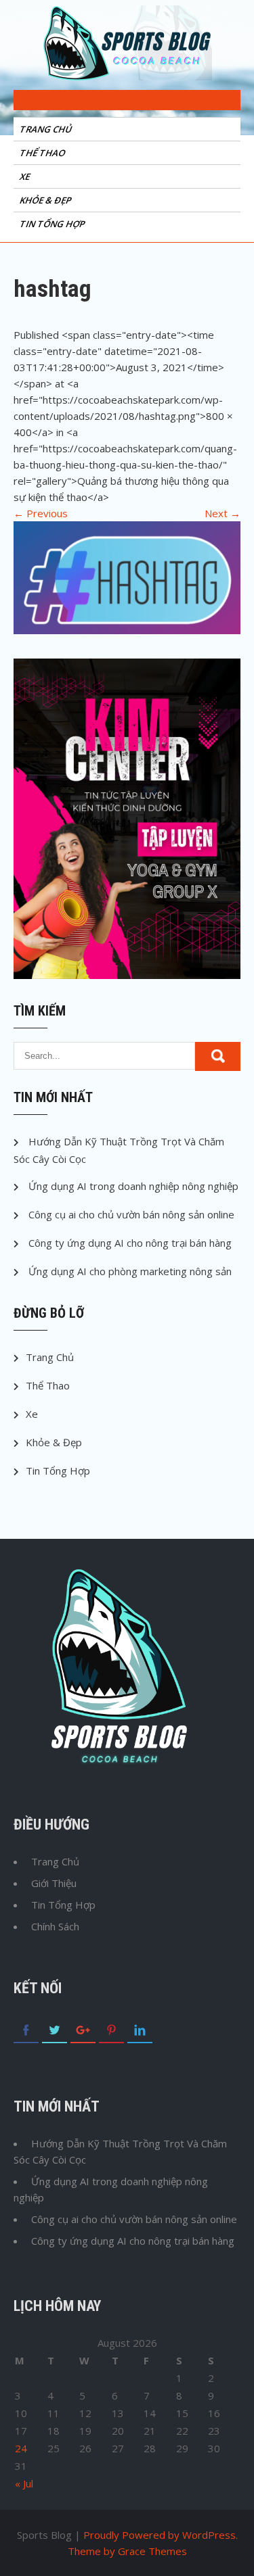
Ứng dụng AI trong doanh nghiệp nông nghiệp (133, 1186)
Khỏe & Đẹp (46, 200)
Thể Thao (43, 153)
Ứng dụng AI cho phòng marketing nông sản (130, 1271)
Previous (41, 513)
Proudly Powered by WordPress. (161, 2535)
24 (21, 2448)
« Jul (24, 2483)
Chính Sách (55, 1926)
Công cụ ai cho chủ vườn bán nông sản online (131, 1214)
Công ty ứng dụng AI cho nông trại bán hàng (130, 1243)
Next (223, 513)
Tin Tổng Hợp (53, 224)
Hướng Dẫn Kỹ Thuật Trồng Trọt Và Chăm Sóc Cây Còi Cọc (120, 2151)
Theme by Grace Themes (127, 2551)
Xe (26, 176)
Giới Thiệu (54, 1883)
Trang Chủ (47, 129)
